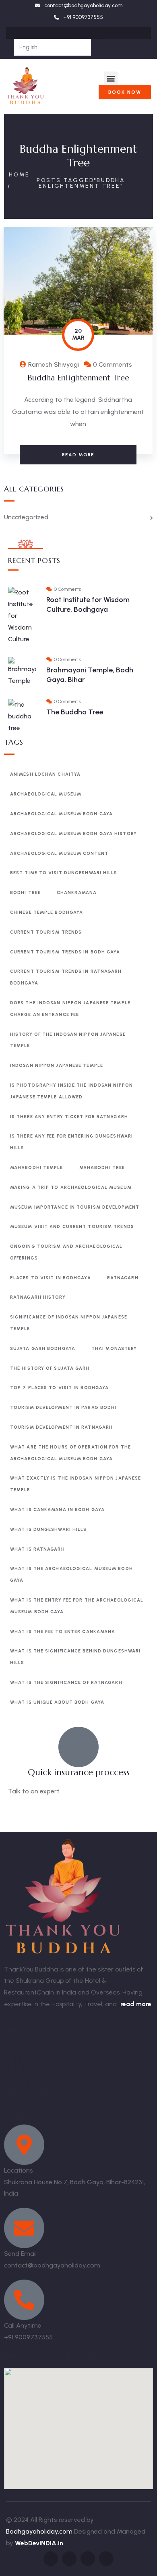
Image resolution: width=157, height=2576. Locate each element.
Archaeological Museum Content (59, 853)
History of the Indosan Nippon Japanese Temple (68, 1040)
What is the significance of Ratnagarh (66, 1683)
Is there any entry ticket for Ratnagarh (69, 1117)
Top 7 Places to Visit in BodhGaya (59, 1388)
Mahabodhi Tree (102, 1168)
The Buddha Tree (75, 712)
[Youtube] (103, 33)
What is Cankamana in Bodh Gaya (57, 1510)
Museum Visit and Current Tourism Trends (72, 1227)
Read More (78, 455)
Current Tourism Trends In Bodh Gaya (65, 952)
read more (136, 2004)
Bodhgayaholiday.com (40, 2531)
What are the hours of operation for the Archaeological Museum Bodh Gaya (70, 1453)
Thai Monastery (114, 1349)
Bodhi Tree (25, 893)
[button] (111, 78)
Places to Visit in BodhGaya (51, 1278)
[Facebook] (54, 33)
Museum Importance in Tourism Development (75, 1207)
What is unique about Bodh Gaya (57, 1702)
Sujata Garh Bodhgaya (43, 1349)
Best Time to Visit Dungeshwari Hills (64, 873)
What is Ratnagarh (37, 1549)
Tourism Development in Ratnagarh (61, 1427)
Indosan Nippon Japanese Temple (57, 1065)
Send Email (20, 2254)
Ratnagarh (123, 1278)
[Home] (25, 86)
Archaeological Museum (46, 794)
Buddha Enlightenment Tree (78, 378)
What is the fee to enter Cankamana (63, 1632)
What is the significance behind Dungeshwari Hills (75, 1657)
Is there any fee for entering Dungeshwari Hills (71, 1142)
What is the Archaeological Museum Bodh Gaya (71, 1575)
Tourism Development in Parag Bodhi (63, 1408)
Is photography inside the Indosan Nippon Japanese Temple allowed (71, 1091)
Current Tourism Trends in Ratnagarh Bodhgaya (66, 977)
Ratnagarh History (38, 1297)
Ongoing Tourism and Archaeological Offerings (66, 1252)
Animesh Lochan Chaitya (45, 774)
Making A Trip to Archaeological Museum (71, 1187)
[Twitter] (87, 33)
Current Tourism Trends (46, 932)
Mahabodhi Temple (37, 1168)
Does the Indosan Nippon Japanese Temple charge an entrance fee (70, 1009)
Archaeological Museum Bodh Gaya (61, 814)
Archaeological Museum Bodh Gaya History (73, 834)
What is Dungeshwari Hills (49, 1529)
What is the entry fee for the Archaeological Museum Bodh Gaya (77, 1606)
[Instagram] (70, 33)
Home (19, 175)
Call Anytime (23, 2325)
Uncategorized (26, 517)
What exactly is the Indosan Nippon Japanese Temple (75, 1484)
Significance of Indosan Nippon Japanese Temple (69, 1323)
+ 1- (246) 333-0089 (37, 1811)
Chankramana (77, 893)
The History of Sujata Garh (50, 1368)
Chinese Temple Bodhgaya (46, 912)
